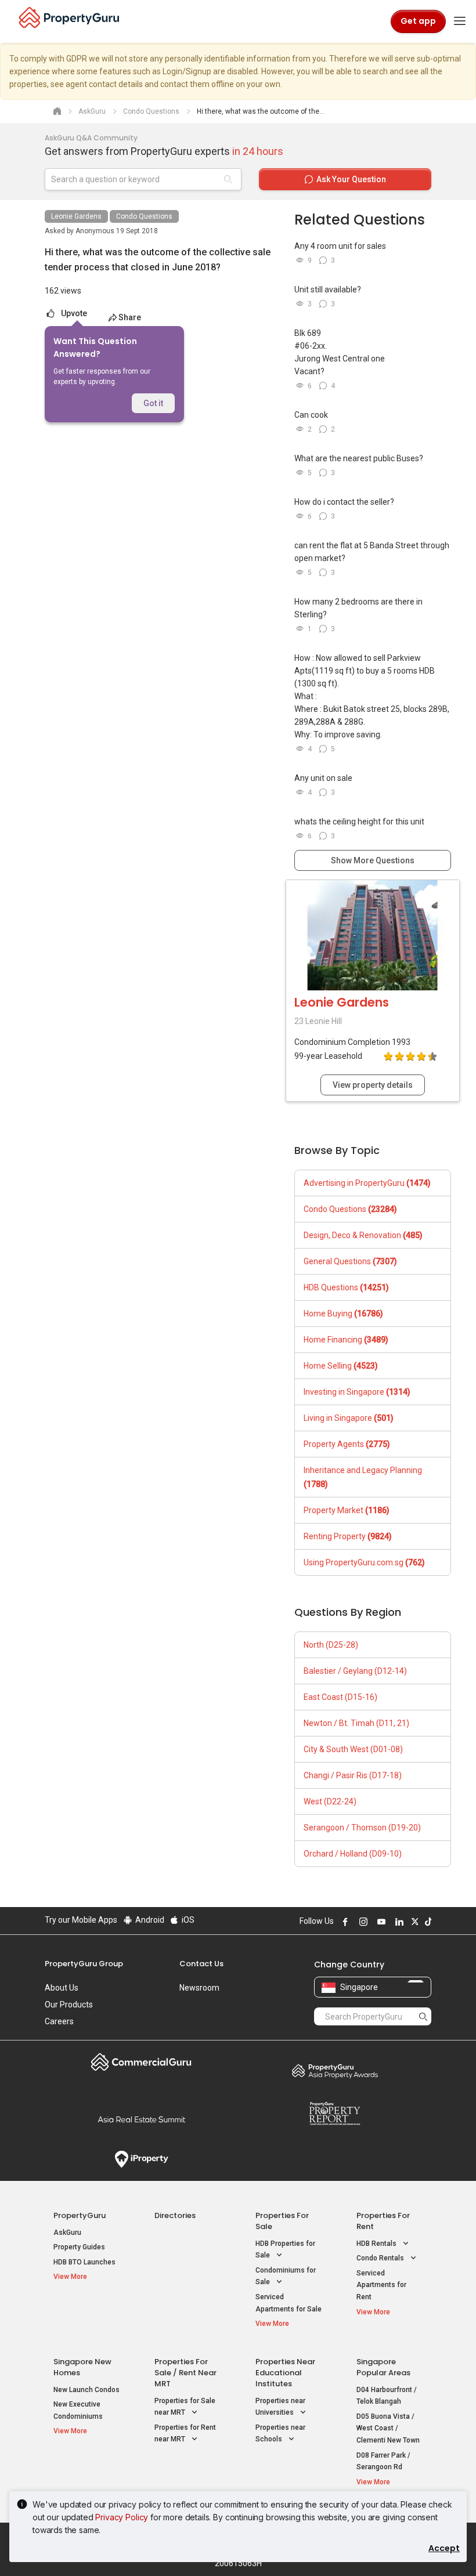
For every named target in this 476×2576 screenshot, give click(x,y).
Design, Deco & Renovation (363, 1235)
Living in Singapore (349, 1418)
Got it (153, 403)
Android (149, 1920)
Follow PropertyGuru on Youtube (380, 1922)
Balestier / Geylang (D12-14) (355, 1671)
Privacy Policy (122, 2517)
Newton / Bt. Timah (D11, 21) (356, 1723)
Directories (175, 2215)
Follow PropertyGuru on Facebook (344, 1922)
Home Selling (341, 1366)
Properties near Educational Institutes (285, 2373)
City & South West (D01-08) (353, 1749)
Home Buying (343, 1314)
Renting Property (348, 1536)
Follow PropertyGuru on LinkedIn (398, 1922)
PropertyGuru (80, 2215)
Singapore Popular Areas (383, 2367)
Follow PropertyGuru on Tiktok (427, 1922)
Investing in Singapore (357, 1392)
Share (130, 317)
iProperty (141, 2159)
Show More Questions (373, 860)
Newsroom (199, 1988)
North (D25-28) (331, 1645)
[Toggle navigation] (460, 21)
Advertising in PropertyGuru (367, 1183)
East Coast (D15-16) (340, 1697)
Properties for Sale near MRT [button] (185, 2407)
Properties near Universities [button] (280, 2407)
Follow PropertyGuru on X (413, 1922)
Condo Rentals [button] (381, 2258)
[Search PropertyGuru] (423, 2016)
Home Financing (346, 1340)
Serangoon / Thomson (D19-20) (362, 1828)
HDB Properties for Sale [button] (285, 2250)
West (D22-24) (330, 1801)
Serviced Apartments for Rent (381, 2285)
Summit (141, 2119)
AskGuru (67, 2233)
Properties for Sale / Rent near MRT (185, 2373)
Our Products (69, 2005)
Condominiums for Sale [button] (286, 2276)
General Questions (350, 1261)
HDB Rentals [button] (377, 2244)
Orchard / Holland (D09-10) (353, 1854)
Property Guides (79, 2247)
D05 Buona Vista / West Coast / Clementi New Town (388, 2428)
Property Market (347, 1510)
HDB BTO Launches (84, 2262)
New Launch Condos (86, 2390)
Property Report (335, 2114)
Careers (59, 2021)
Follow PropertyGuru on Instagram (362, 1922)
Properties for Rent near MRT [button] (185, 2434)
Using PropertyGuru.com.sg (364, 1562)
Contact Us (201, 1964)
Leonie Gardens (76, 216)
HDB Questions (346, 1287)
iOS (187, 1920)
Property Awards (335, 2071)
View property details (373, 1085)
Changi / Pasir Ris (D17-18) (353, 1775)
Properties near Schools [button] (280, 2434)
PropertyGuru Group (84, 1964)
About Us (62, 1988)
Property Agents (347, 1444)
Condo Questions (144, 216)
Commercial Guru (141, 2062)
